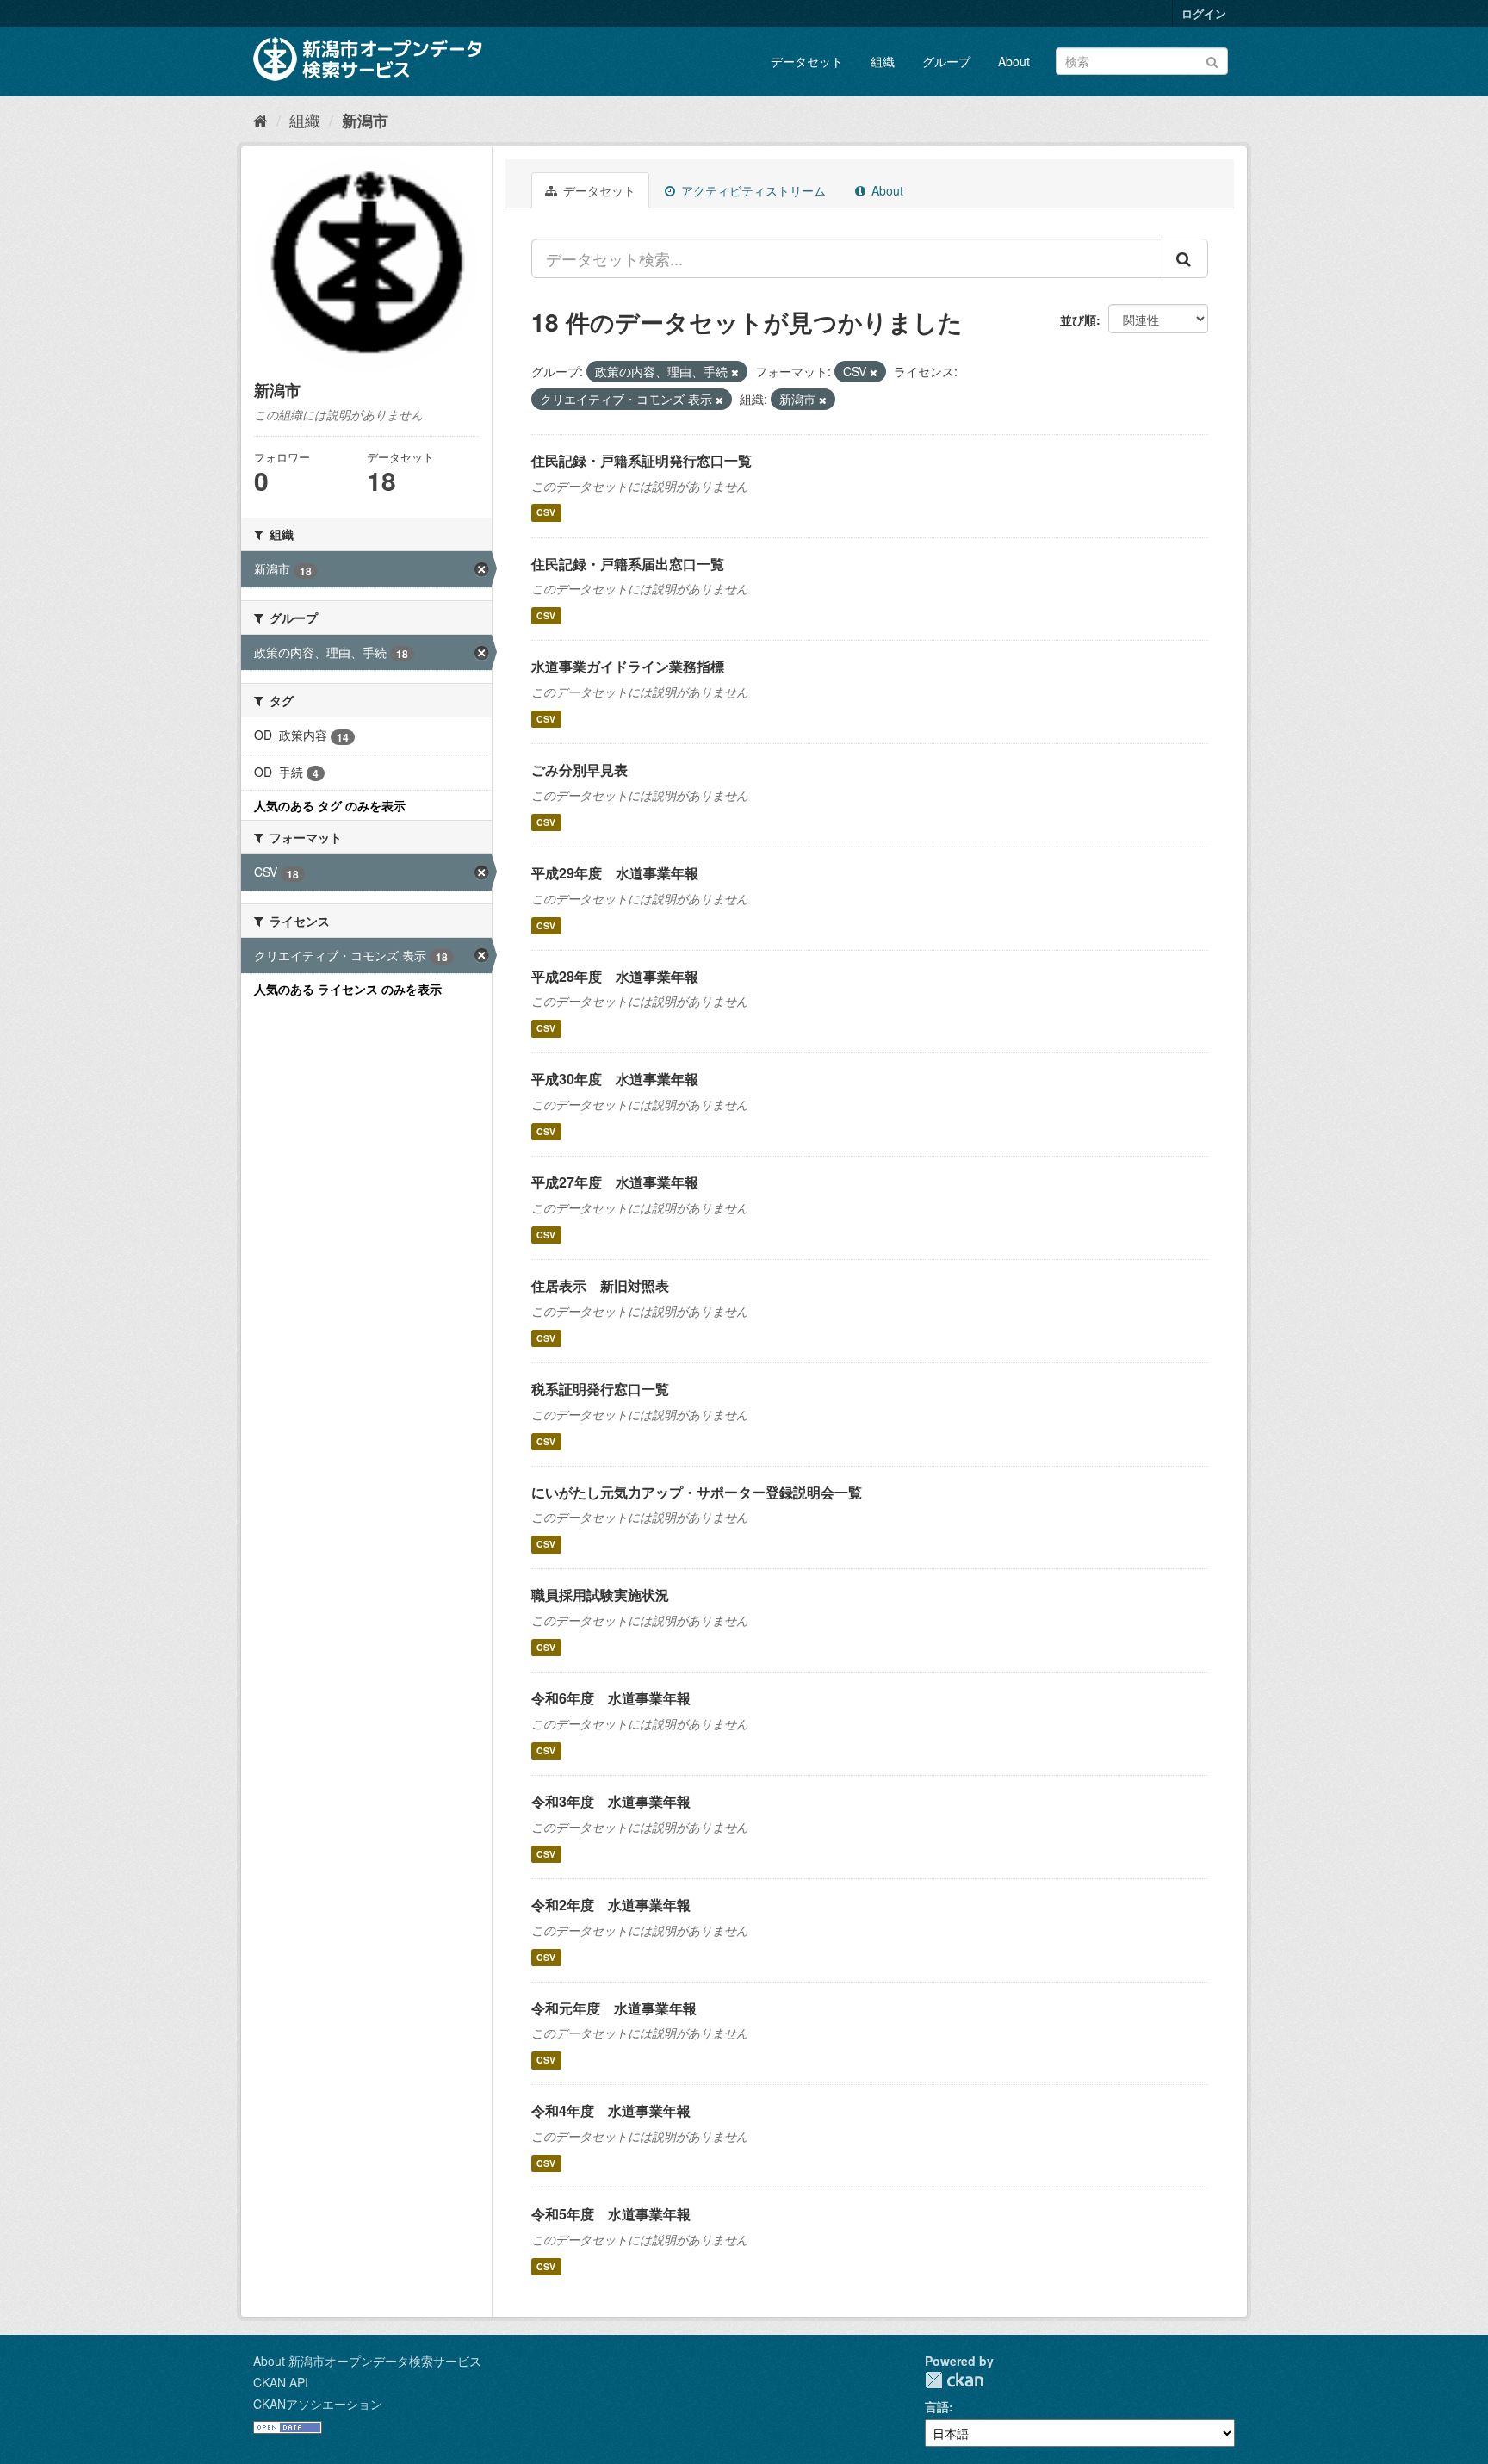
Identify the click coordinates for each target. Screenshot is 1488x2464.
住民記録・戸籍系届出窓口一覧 (628, 564)
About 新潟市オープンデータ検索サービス (367, 2361)
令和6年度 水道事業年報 (611, 1698)
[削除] (735, 372)
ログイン (1204, 13)
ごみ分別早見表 (580, 770)
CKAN (954, 2380)
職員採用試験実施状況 (600, 1595)
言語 (937, 2406)
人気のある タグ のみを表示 (330, 805)
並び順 (1078, 320)
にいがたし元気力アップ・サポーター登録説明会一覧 (697, 1492)
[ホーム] (260, 120)
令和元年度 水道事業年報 (614, 2008)
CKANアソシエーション (318, 2404)
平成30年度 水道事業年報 (615, 1079)
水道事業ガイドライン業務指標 (628, 666)
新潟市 (365, 121)
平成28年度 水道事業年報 (615, 976)
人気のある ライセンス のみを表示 (348, 989)
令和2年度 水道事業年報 (611, 1905)
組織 (883, 61)
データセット (807, 61)
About (1014, 61)
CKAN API (281, 2382)
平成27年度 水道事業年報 (615, 1182)
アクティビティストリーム (752, 190)
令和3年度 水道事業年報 (611, 1801)
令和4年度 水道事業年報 (611, 2110)
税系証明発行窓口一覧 (600, 1389)
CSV (546, 513)
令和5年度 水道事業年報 (611, 2214)
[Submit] (1212, 60)
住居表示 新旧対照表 (600, 1285)
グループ (946, 61)
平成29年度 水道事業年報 (615, 873)
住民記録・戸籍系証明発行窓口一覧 (642, 460)
